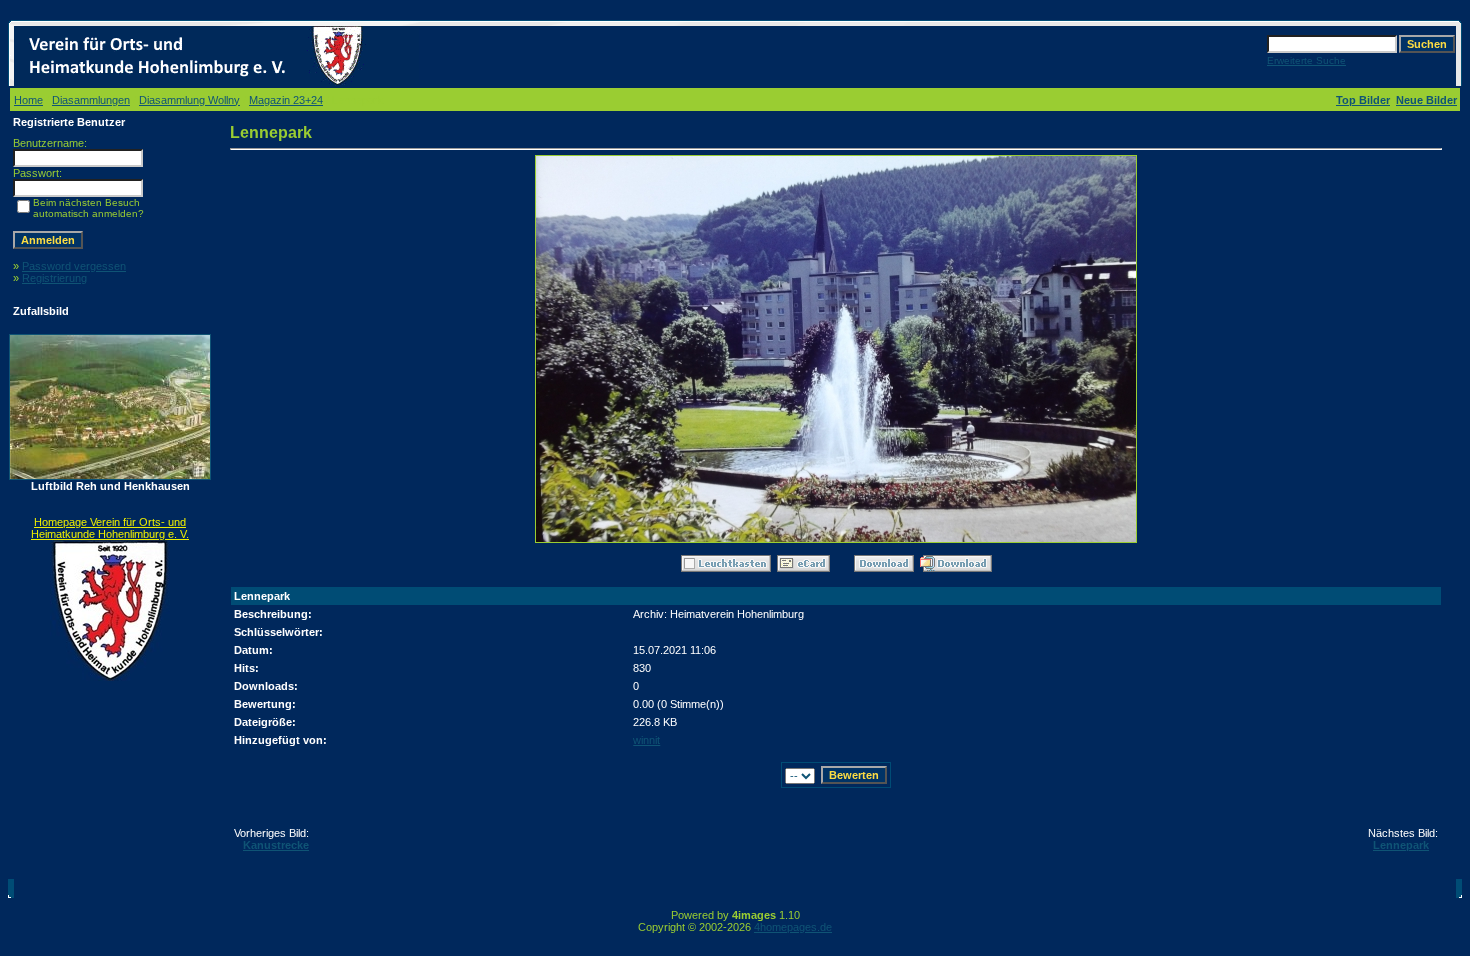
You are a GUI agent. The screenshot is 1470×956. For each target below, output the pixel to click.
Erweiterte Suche (1306, 60)
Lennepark (1401, 845)
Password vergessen (74, 266)
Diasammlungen (91, 100)
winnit (646, 740)
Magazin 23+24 (286, 100)
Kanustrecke (276, 845)
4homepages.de (793, 927)
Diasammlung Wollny (189, 100)
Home (28, 100)
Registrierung (54, 278)
